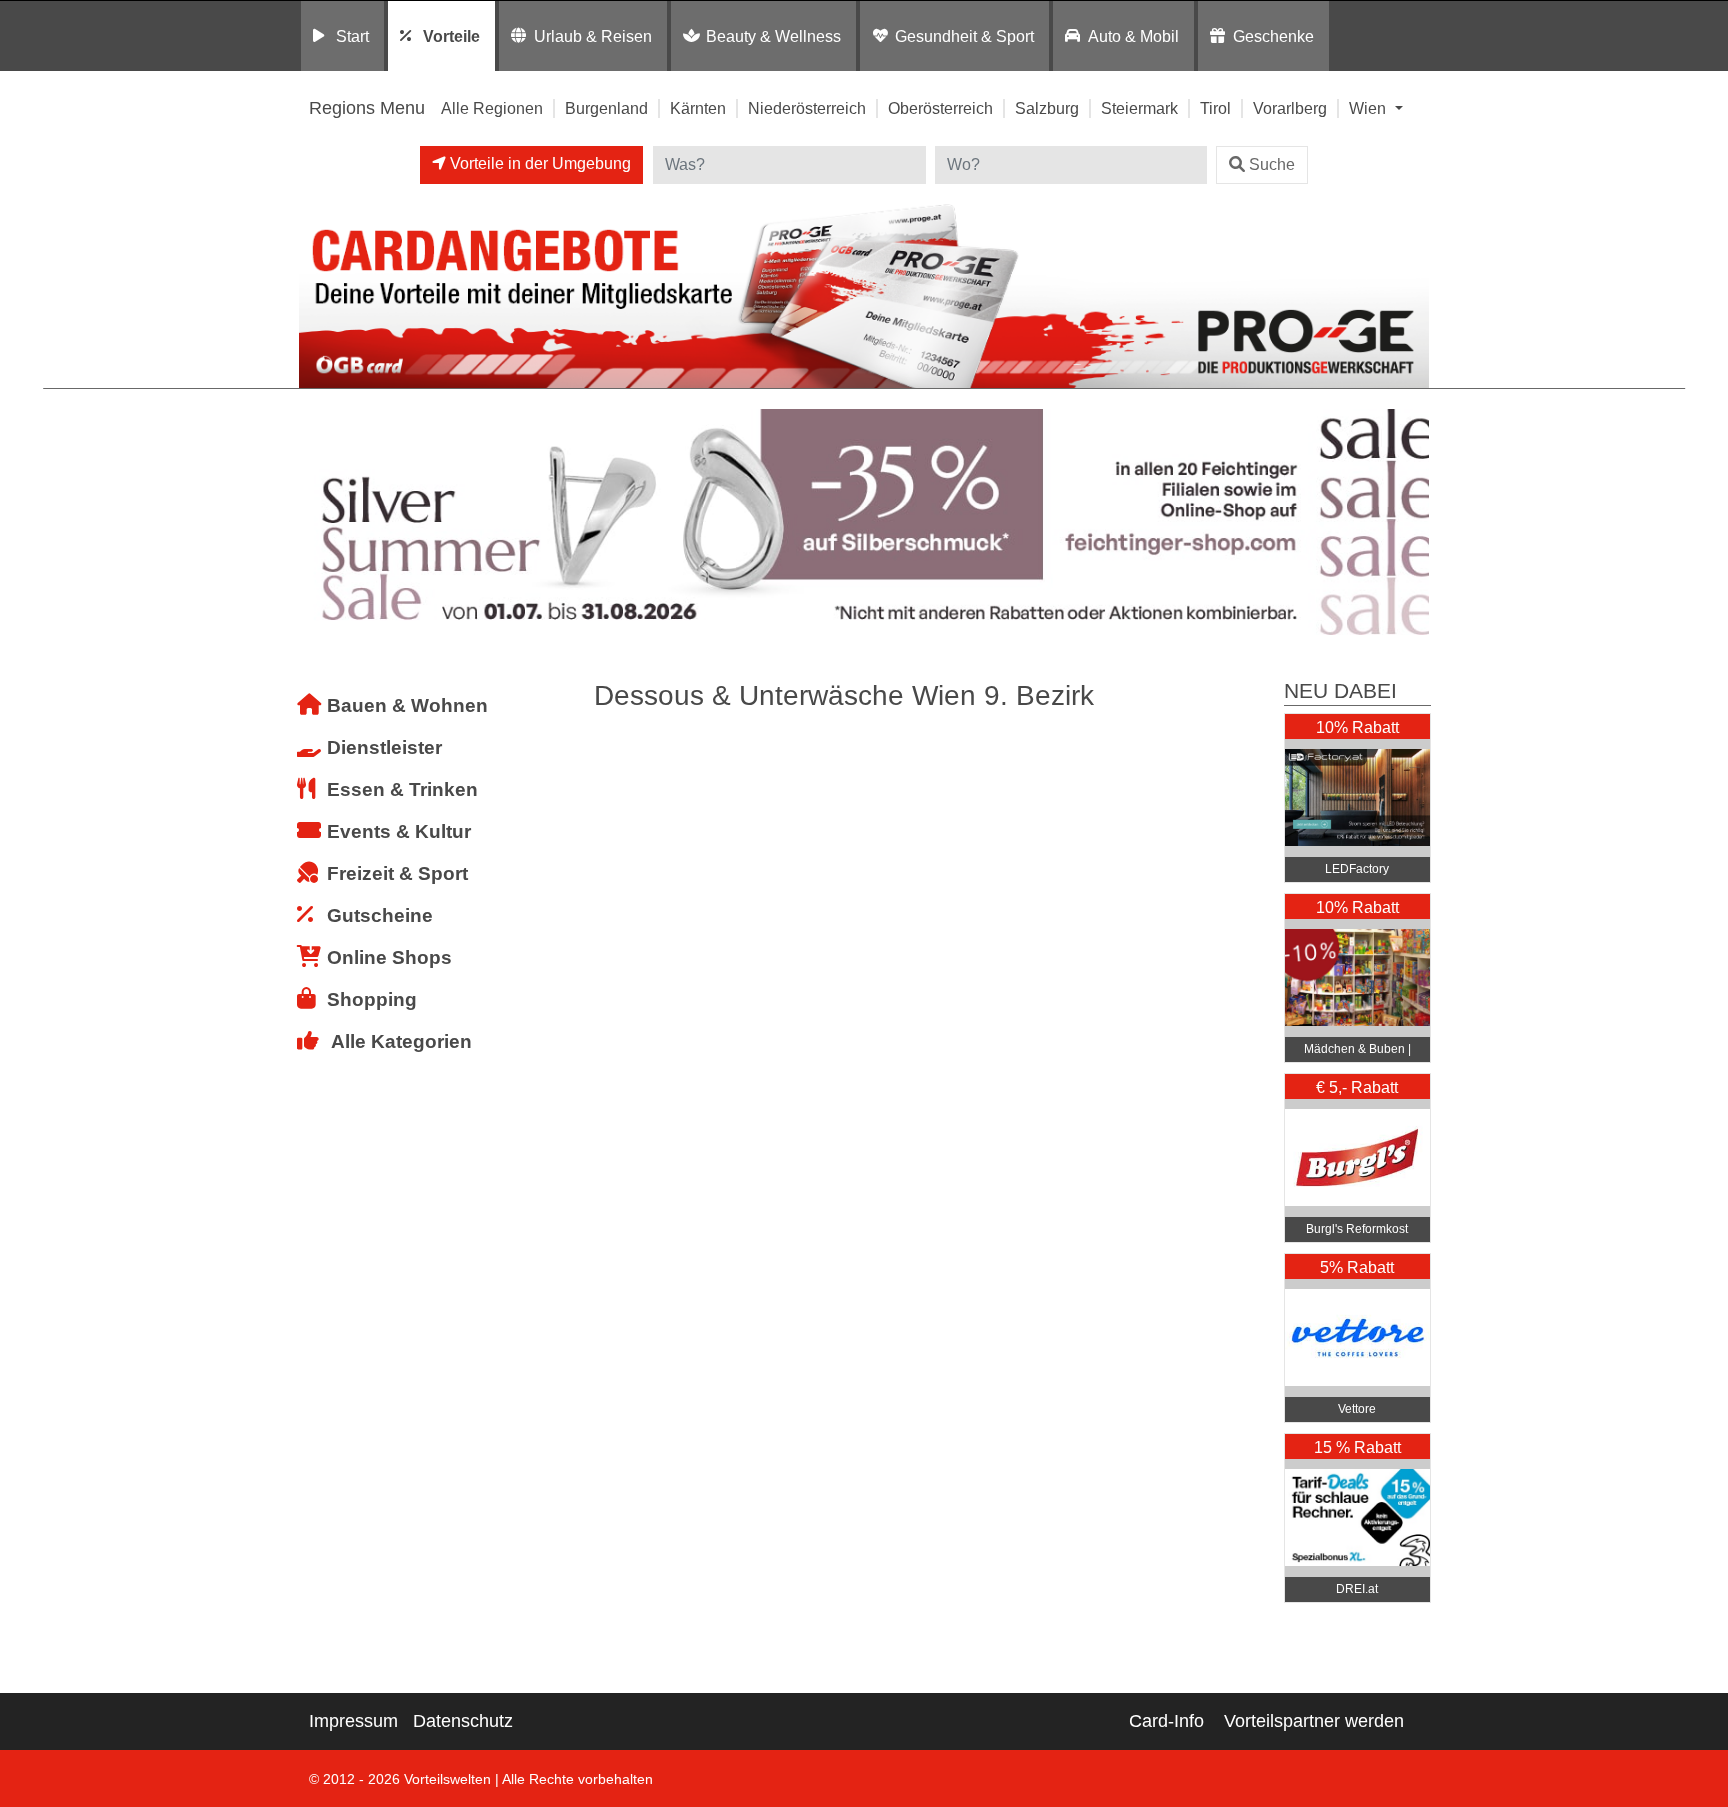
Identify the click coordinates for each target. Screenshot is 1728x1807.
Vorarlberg (1290, 108)
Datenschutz (463, 1721)
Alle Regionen (492, 108)
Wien (1369, 108)
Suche (1272, 164)
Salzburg (1047, 108)
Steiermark (1139, 108)
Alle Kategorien (401, 1041)
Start (352, 36)
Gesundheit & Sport (964, 36)
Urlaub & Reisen (593, 36)
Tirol (1215, 108)
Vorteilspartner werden (1314, 1721)
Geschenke (1273, 36)
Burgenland (606, 108)
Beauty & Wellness (773, 36)
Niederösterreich (807, 108)
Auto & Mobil (1133, 36)
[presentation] (318, 522)
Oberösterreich (940, 108)
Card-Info (1166, 1721)
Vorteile (451, 36)
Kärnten (698, 108)
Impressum (353, 1721)
